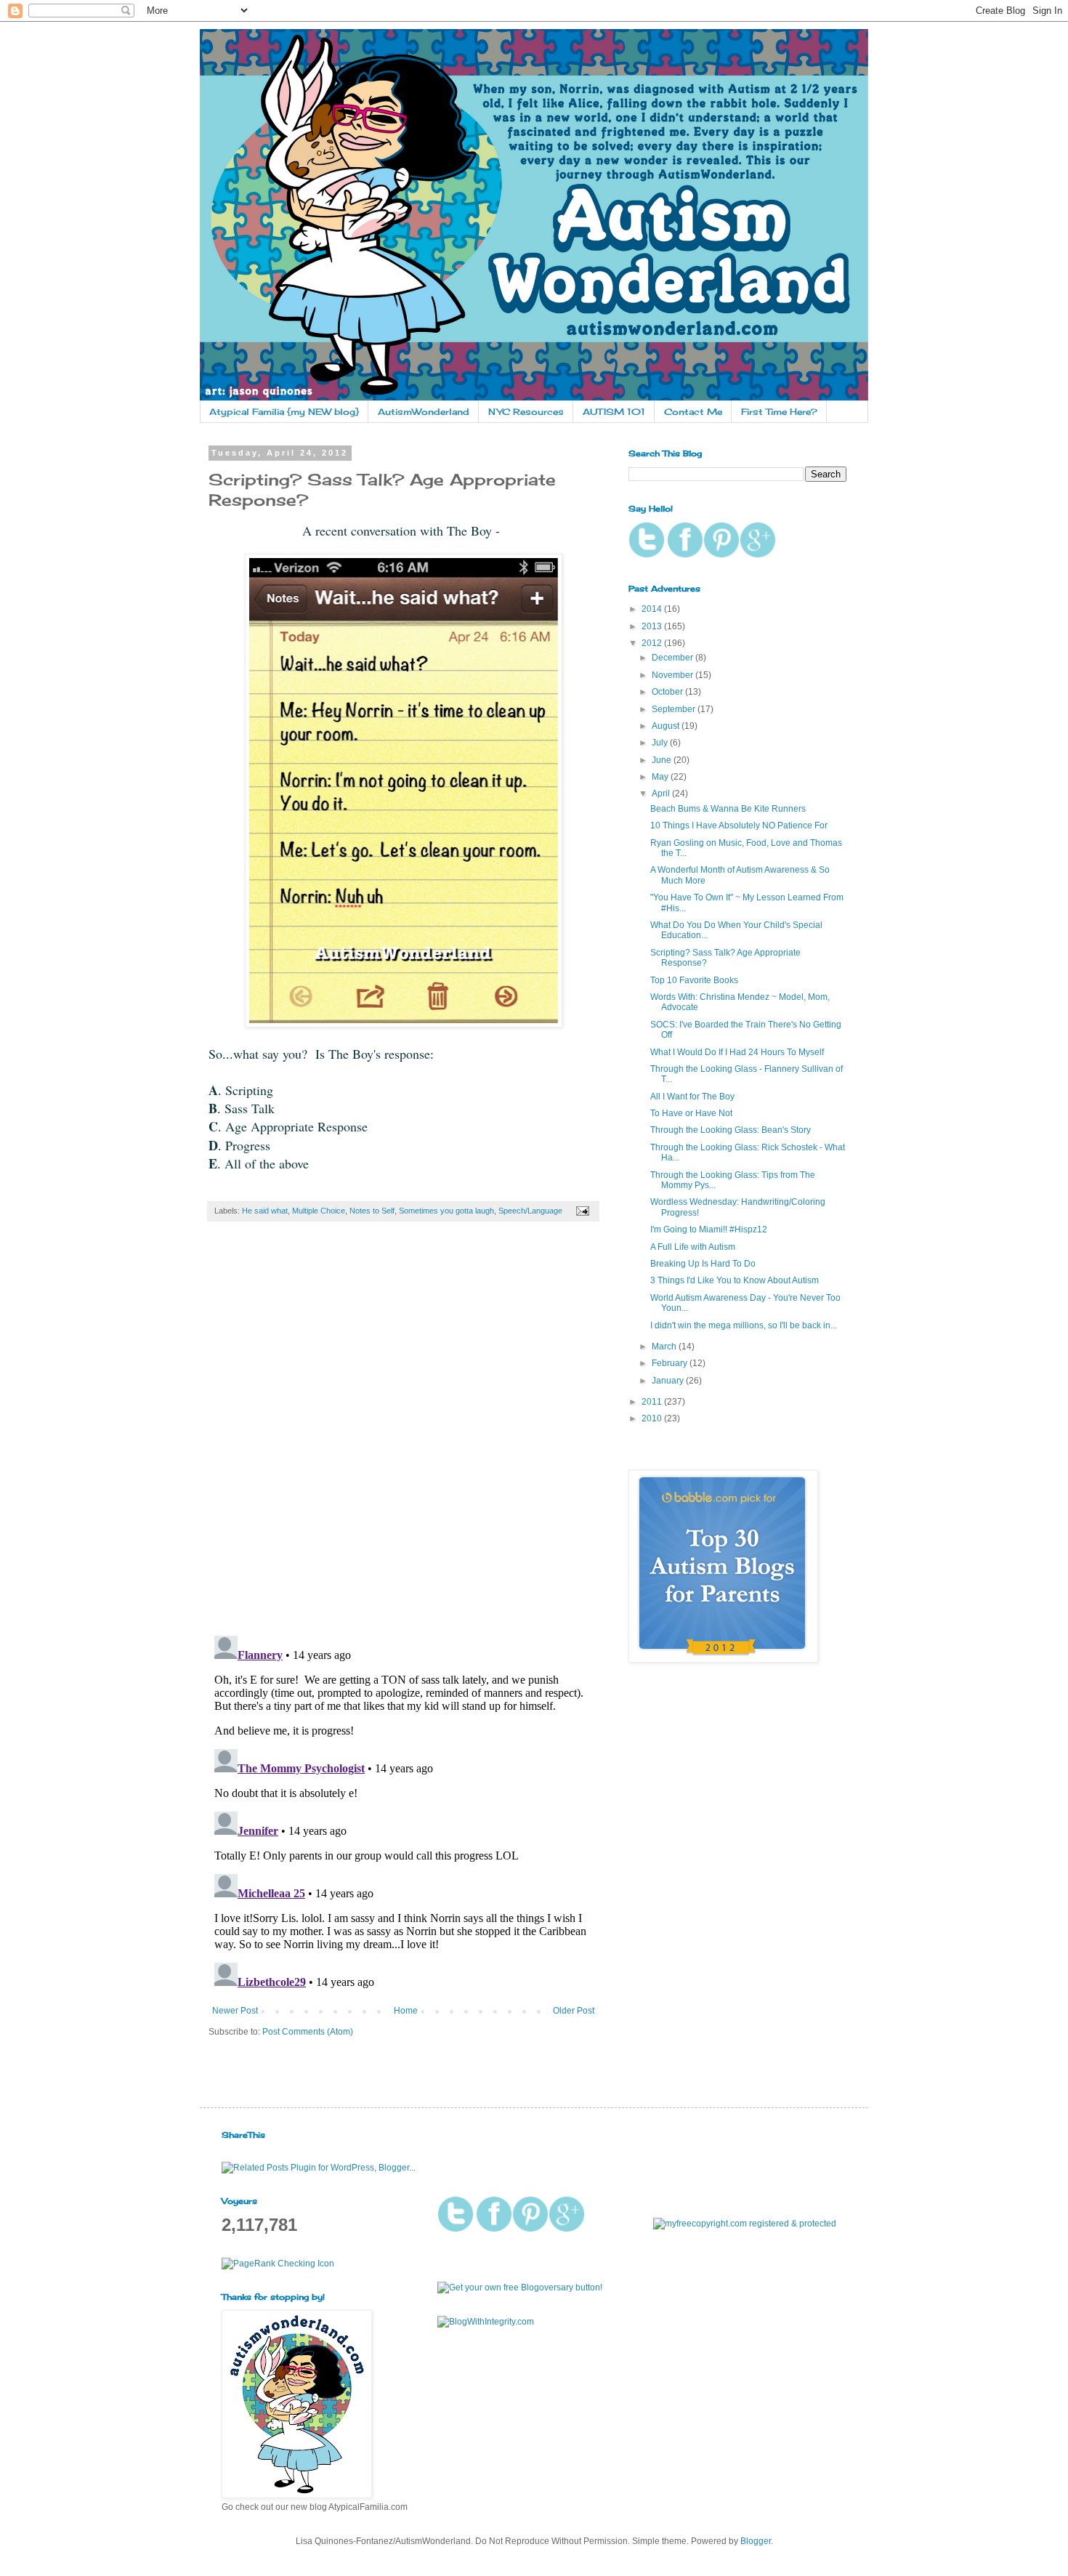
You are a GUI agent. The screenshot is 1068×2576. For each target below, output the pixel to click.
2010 (653, 1418)
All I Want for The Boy (692, 1097)
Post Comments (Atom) (308, 2032)
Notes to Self (372, 1211)
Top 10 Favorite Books (694, 980)
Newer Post (235, 2011)
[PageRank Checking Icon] (278, 2264)
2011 (653, 1402)
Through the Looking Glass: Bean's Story (731, 1130)
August (667, 726)
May (661, 777)
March (665, 1346)
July (661, 743)
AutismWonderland (424, 412)
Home (406, 2011)
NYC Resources (526, 412)
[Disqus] (403, 1436)
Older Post (574, 2011)
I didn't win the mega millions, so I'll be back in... (744, 1325)
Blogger (756, 2541)
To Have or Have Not (691, 1113)
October (668, 692)
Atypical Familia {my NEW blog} (284, 412)
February (671, 1363)
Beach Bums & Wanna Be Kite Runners (728, 809)
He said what (265, 1211)
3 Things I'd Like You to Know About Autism (735, 1280)
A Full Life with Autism (693, 1247)
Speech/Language (530, 1211)
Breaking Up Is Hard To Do (703, 1264)
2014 (653, 609)
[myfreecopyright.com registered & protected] (745, 2224)
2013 (653, 626)
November (673, 675)
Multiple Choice (319, 1211)
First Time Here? (779, 412)
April (662, 794)
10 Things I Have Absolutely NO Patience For (739, 825)
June (663, 760)
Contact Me (693, 412)
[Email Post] (581, 1211)
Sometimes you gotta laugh (446, 1211)
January (669, 1381)
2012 (653, 643)
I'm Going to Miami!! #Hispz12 (709, 1230)
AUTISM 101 (614, 412)
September (675, 709)
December (673, 658)
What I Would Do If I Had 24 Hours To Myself (737, 1052)
